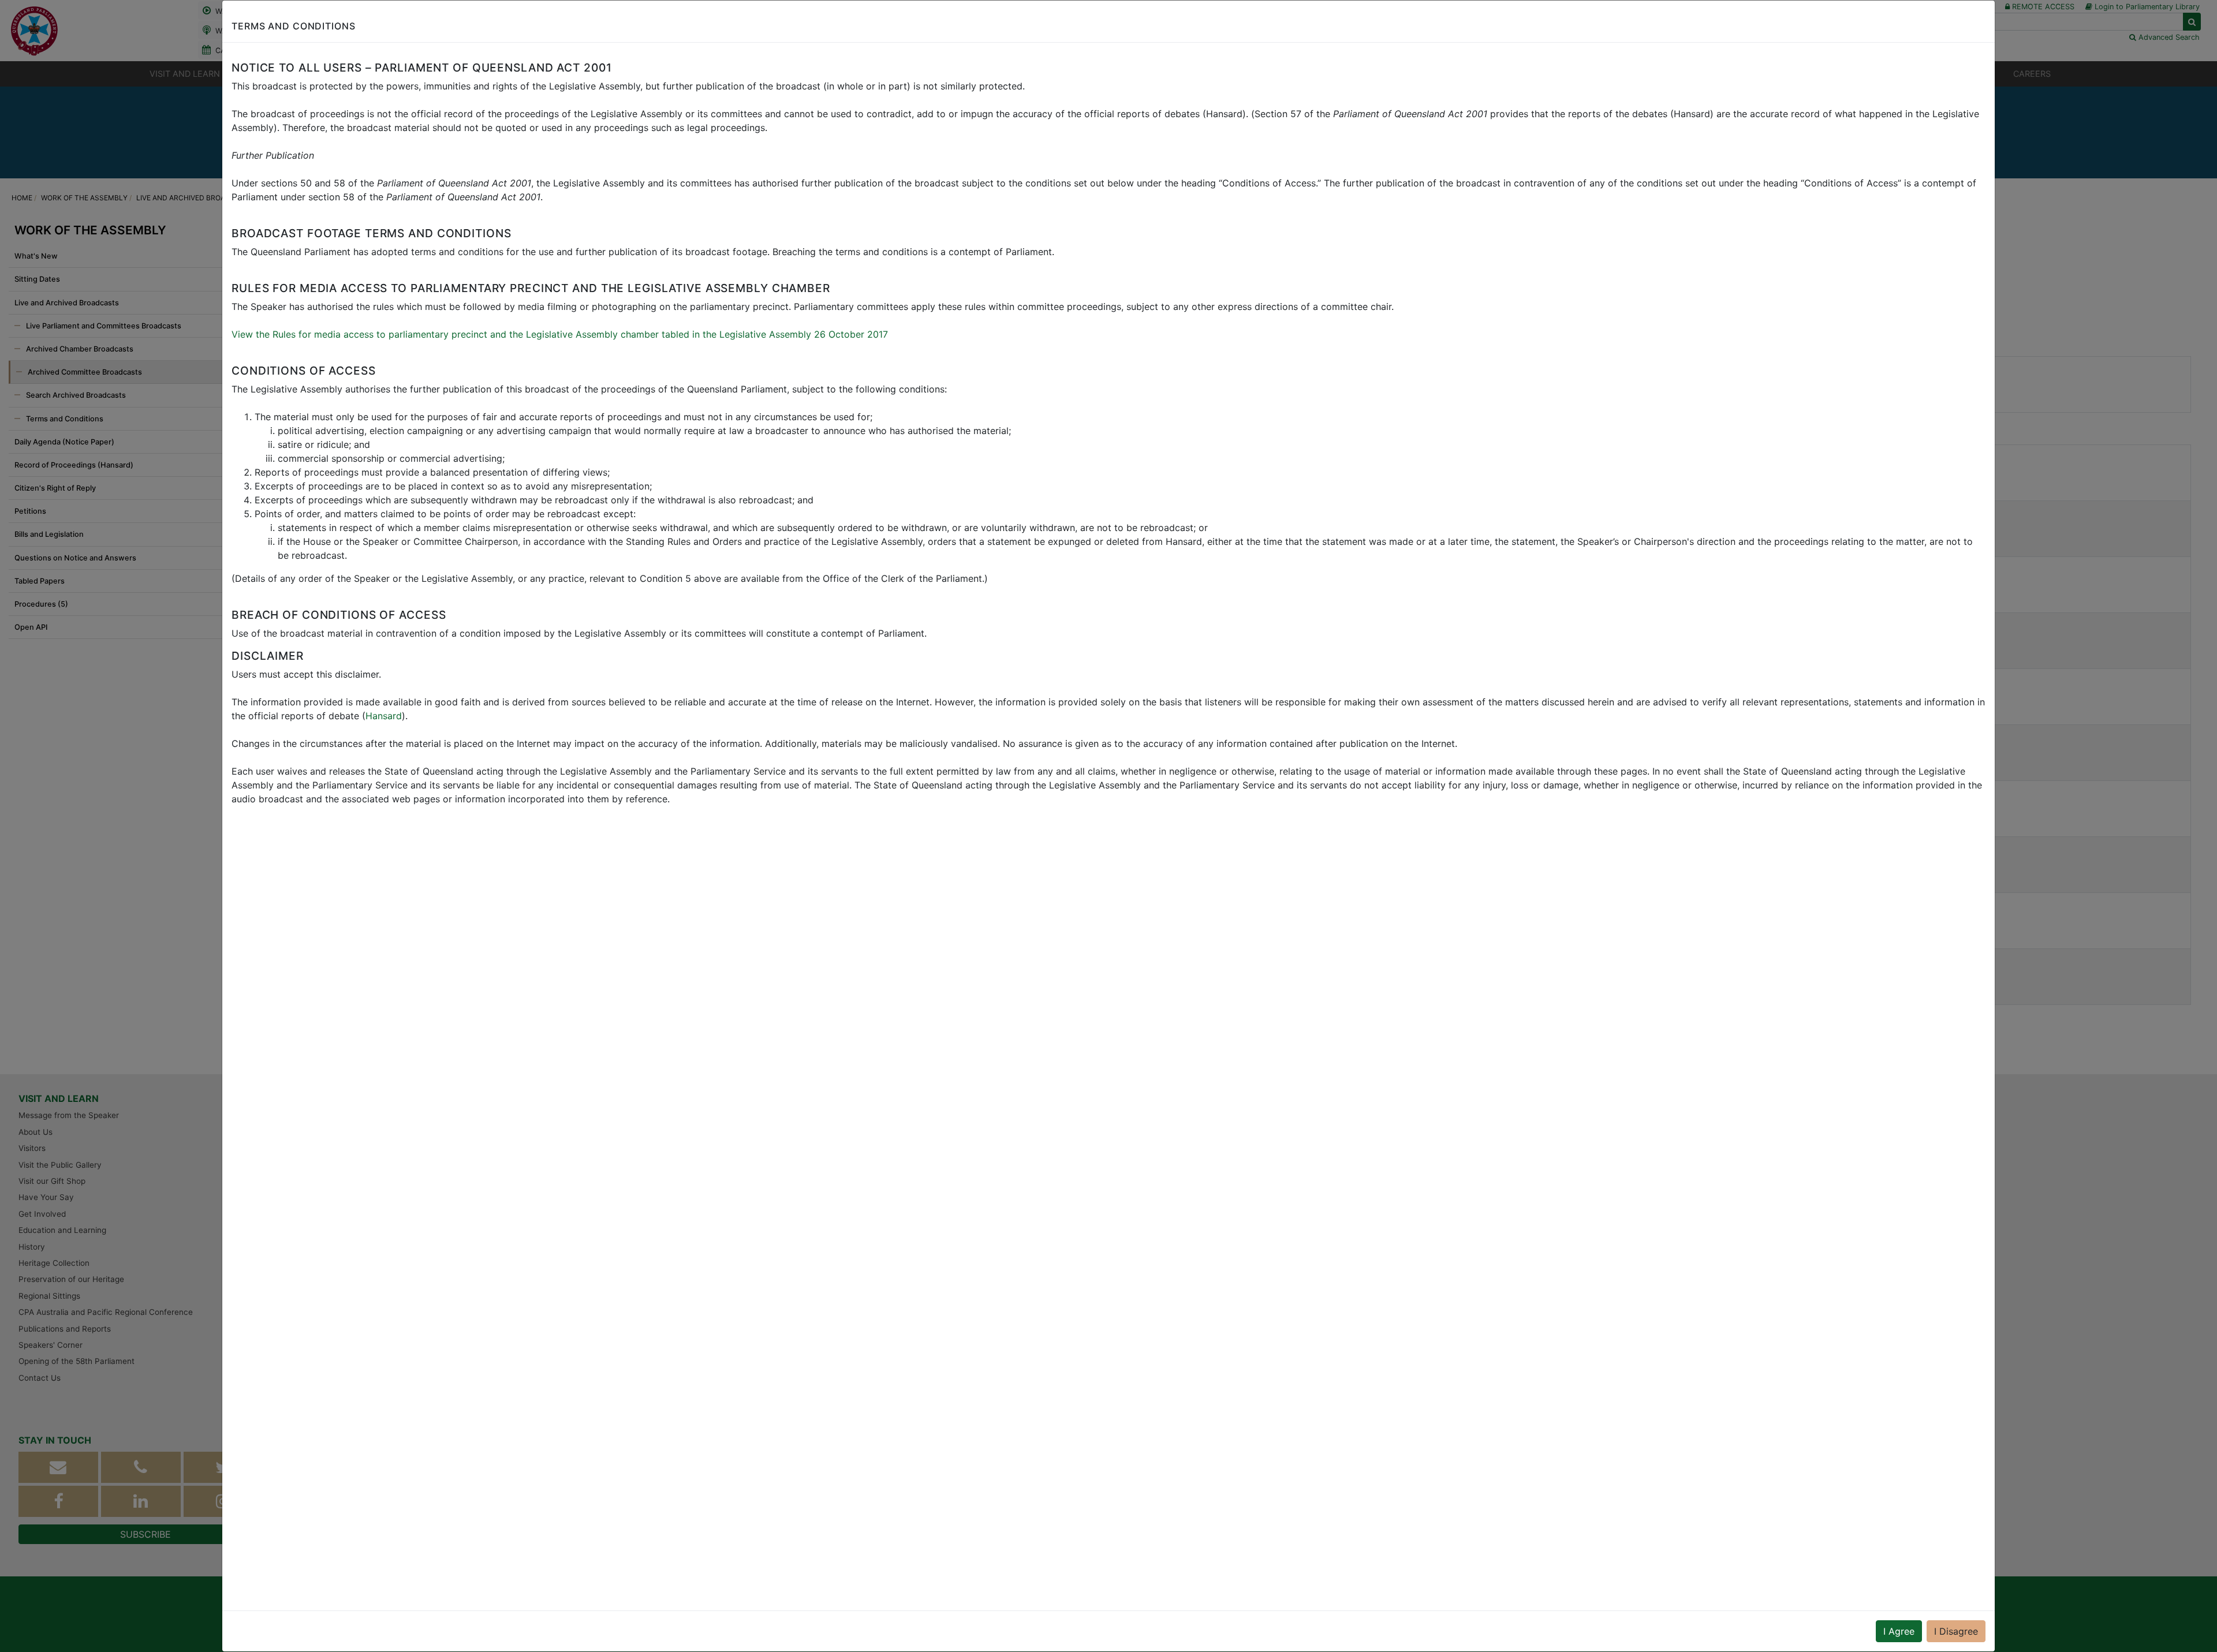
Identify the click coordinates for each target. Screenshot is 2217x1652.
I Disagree (1956, 1631)
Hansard (384, 716)
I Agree (1899, 1631)
